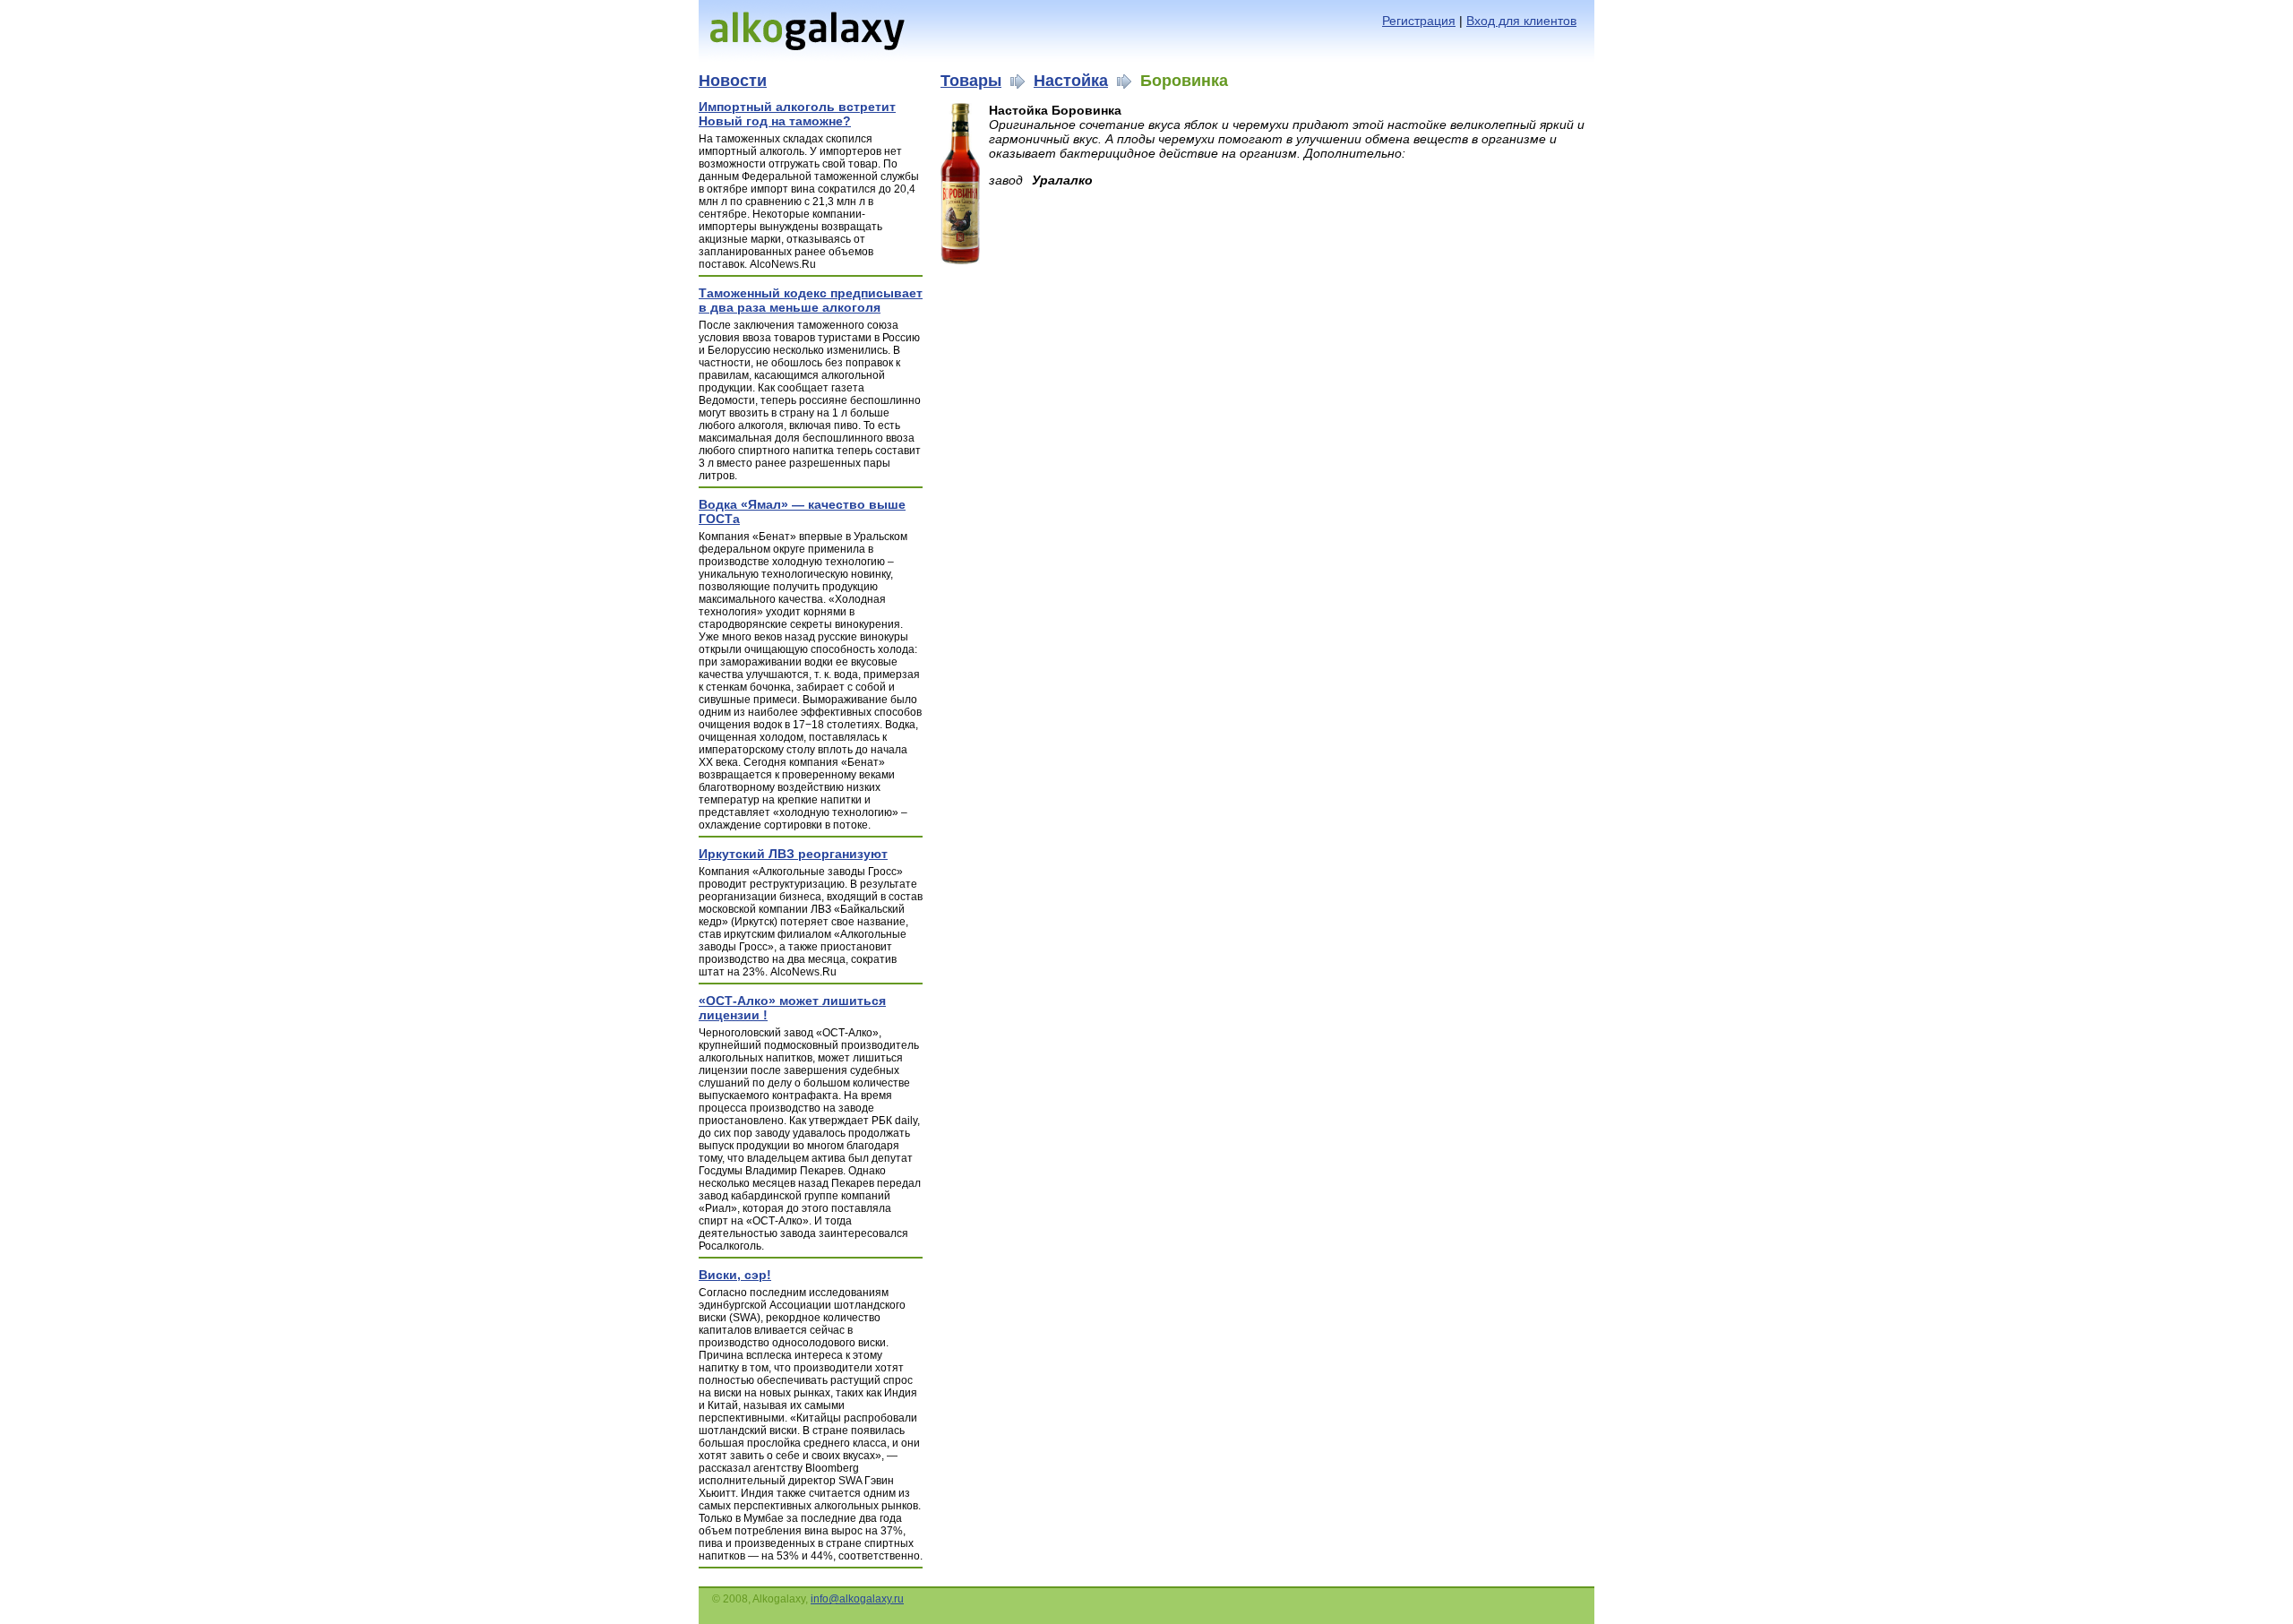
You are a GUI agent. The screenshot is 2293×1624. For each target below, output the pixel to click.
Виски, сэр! (735, 1275)
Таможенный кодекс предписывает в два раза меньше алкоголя (811, 300)
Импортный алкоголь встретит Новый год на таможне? (797, 114)
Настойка (1071, 81)
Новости (733, 81)
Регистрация (1419, 21)
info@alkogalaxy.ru (857, 1599)
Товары (971, 81)
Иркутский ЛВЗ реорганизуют (793, 854)
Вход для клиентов (1521, 21)
